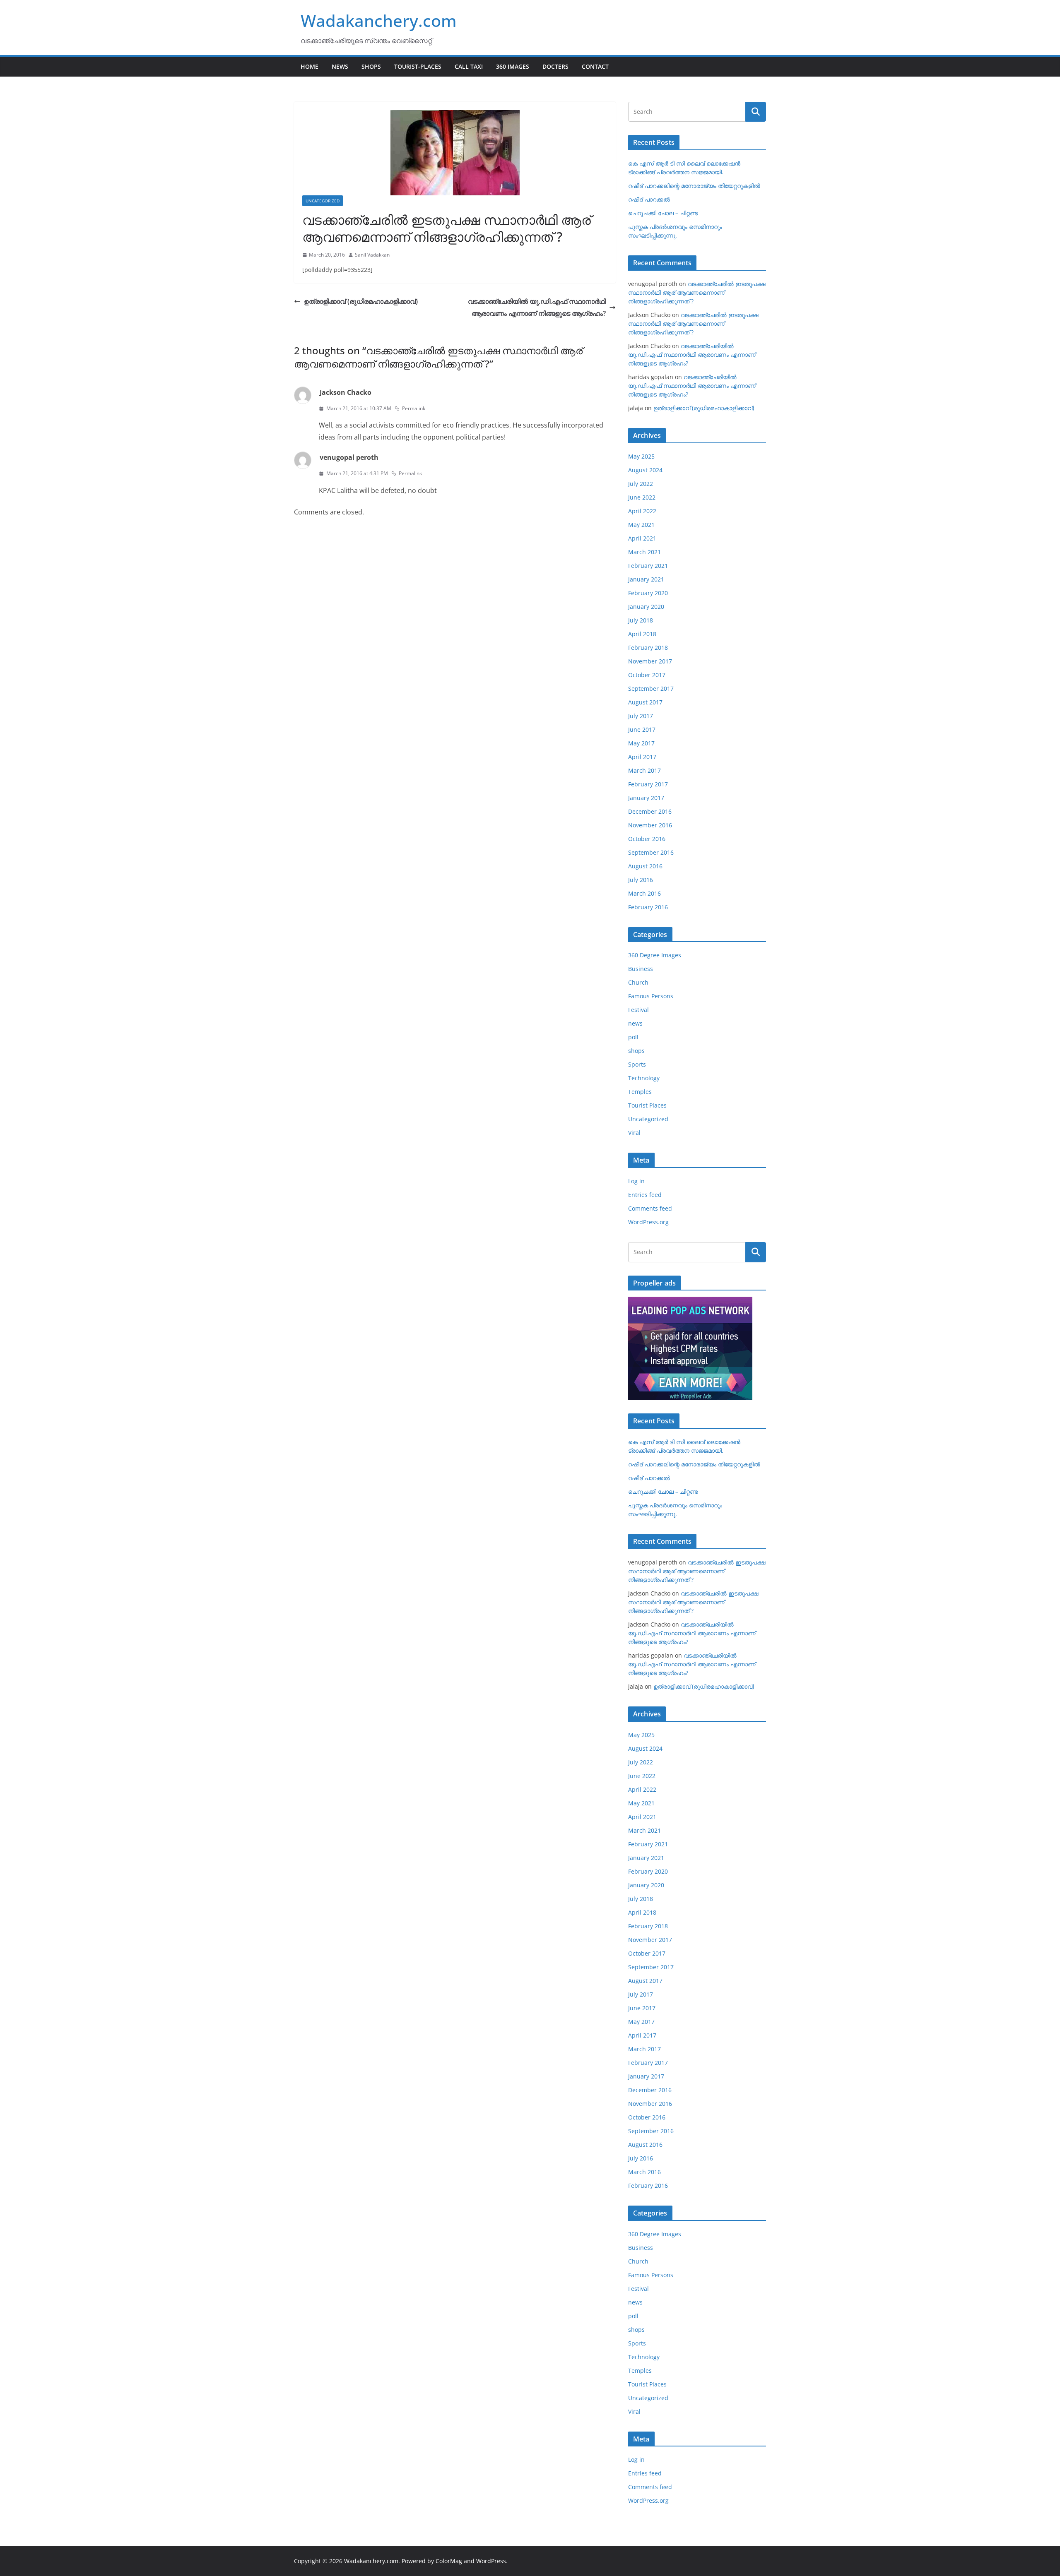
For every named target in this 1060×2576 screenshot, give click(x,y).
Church (638, 982)
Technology (644, 1078)
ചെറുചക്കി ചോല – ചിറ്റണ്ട (663, 213)
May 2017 (641, 743)
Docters (555, 66)
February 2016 (648, 907)
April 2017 (642, 757)
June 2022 (642, 497)
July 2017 (641, 716)
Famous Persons (651, 996)
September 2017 (651, 688)
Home (310, 66)
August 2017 (645, 702)
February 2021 (648, 566)
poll (633, 1037)
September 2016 (651, 852)
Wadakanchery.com (379, 20)
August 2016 (645, 866)
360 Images (513, 66)
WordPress (491, 2561)
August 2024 (645, 470)
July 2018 (641, 620)
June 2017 (642, 729)
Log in (636, 1181)
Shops (371, 66)
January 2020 (646, 607)
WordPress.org (648, 1222)
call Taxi (469, 66)
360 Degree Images (655, 955)
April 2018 (642, 634)
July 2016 (641, 880)
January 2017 (646, 798)
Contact (595, 66)
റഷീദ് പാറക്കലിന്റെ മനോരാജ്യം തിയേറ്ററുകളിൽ (694, 186)
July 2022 (641, 484)
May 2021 (641, 525)
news (635, 1023)
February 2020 (648, 593)
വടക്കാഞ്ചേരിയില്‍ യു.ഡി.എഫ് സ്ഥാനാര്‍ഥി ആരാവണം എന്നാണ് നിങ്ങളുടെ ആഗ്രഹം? (537, 307)
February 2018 (648, 648)
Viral (634, 1133)
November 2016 (650, 825)
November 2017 (650, 661)
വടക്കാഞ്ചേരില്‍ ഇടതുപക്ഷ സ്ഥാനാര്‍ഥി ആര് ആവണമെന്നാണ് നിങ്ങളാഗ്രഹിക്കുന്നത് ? (697, 292)
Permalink (414, 408)
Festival (638, 1010)
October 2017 (647, 675)
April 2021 (642, 538)
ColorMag (449, 2561)
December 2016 (650, 811)
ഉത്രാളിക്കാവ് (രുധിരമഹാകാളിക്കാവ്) (361, 301)
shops (636, 1051)
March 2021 (644, 552)
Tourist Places (647, 1105)
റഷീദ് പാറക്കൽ (649, 199)
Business (641, 969)
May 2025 (641, 456)
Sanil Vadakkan (372, 255)
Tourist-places (418, 66)
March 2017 (644, 770)
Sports (637, 1064)
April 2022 (642, 511)
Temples (640, 1092)
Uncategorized (323, 201)
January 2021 (646, 579)
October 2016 (647, 839)
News (340, 66)
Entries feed (645, 1195)
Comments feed (650, 1208)
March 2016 (644, 893)
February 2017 (648, 784)
